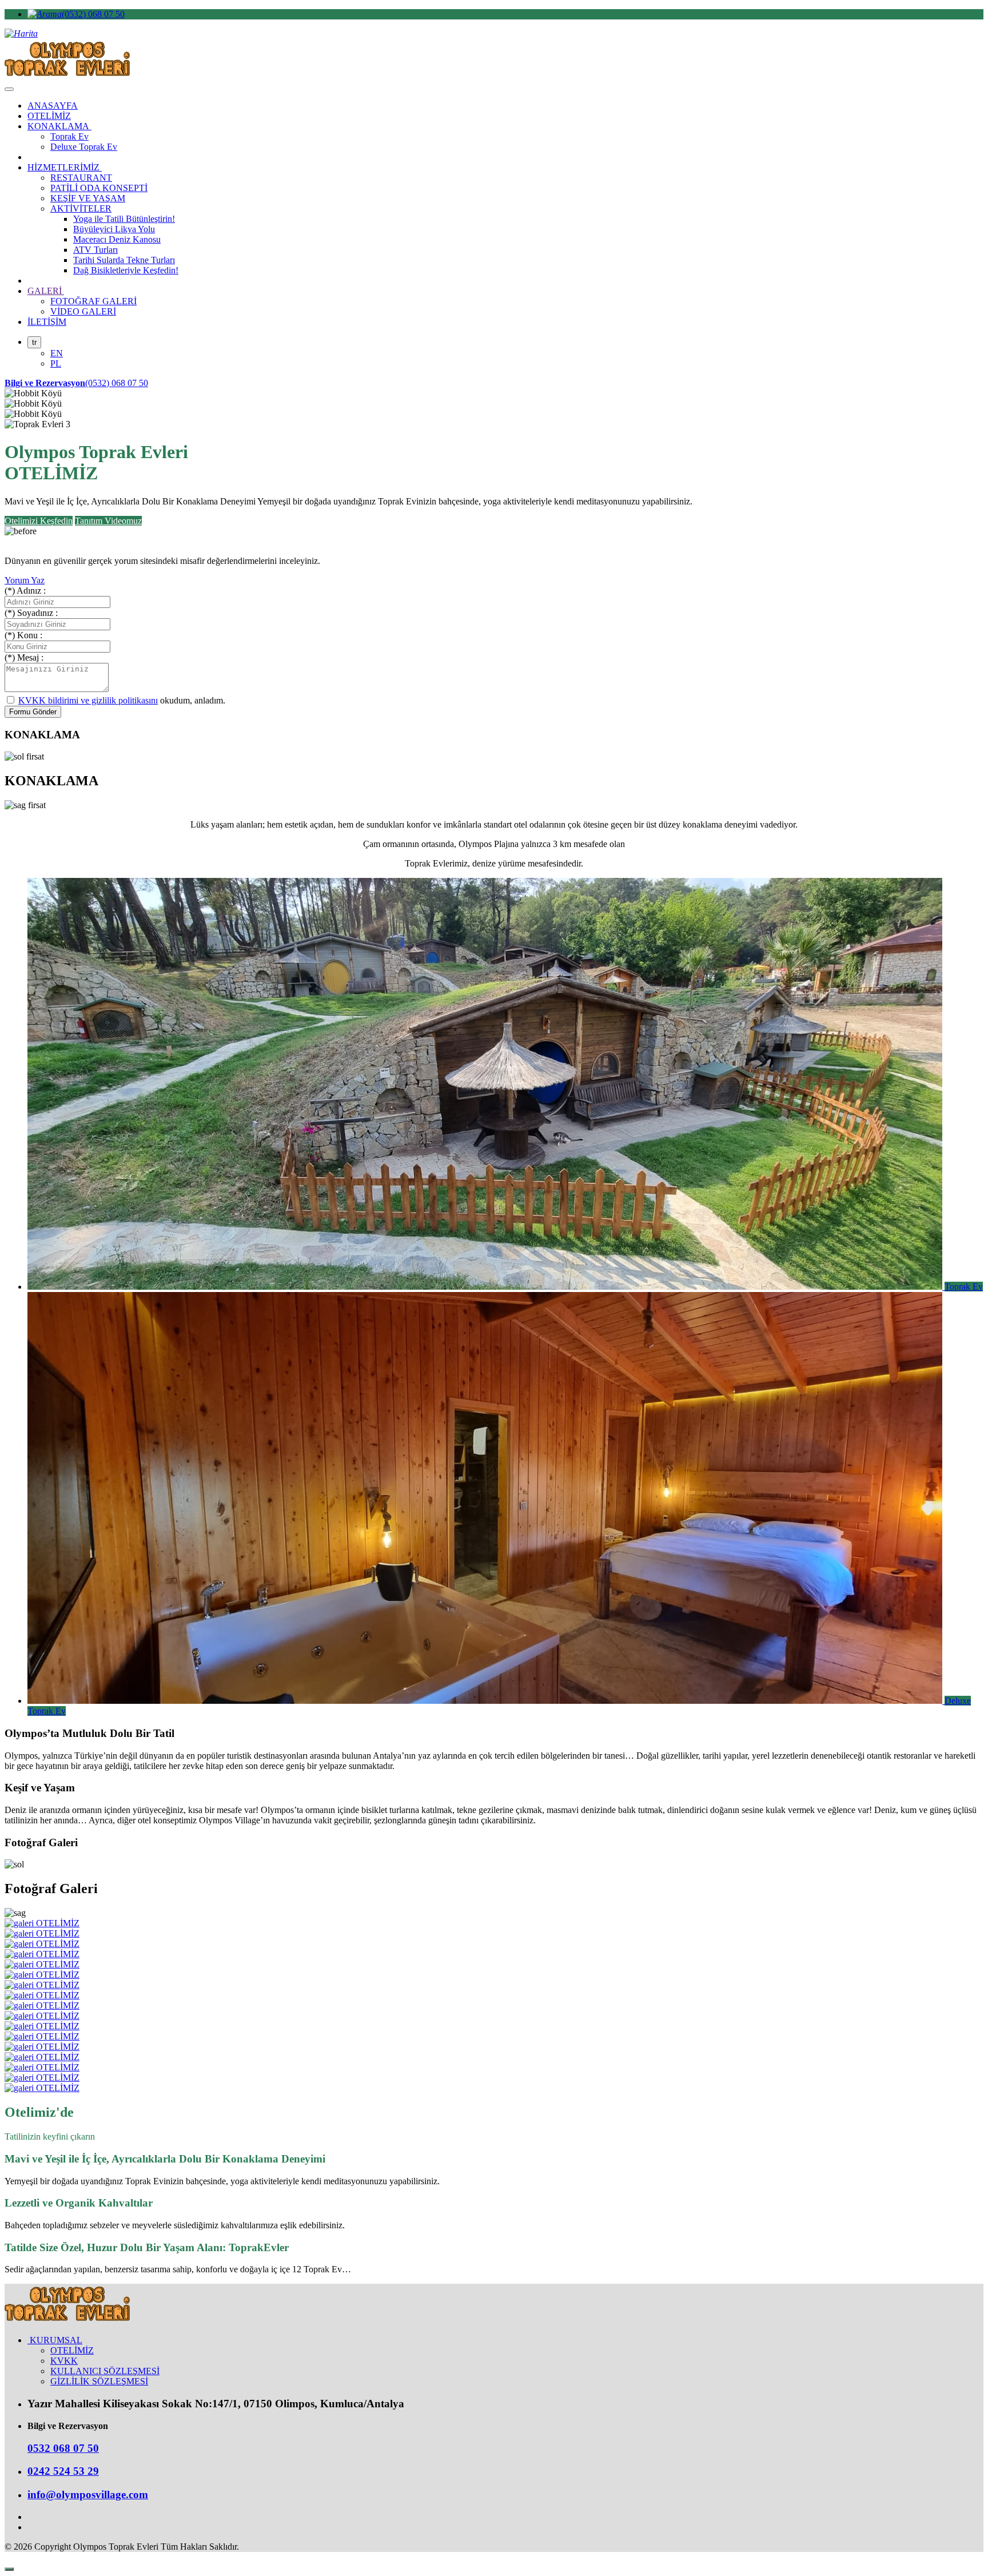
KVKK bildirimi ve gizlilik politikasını (88, 700)
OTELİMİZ (49, 116)
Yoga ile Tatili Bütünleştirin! (124, 219)
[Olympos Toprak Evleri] (67, 2321)
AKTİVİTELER (81, 208)
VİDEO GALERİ (83, 311)
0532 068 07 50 (63, 2448)
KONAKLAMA (59, 126)
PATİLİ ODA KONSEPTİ (99, 188)
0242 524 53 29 (63, 2471)
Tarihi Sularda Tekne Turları (124, 260)
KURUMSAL (55, 2340)
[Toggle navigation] (9, 89)
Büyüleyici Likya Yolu (114, 229)
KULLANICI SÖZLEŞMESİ (105, 2371)
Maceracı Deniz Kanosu (117, 239)
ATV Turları (95, 250)
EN (57, 353)
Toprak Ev (69, 136)
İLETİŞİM (47, 322)
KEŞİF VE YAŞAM (88, 198)
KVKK (64, 2361)
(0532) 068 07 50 (93, 14)
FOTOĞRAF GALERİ (93, 301)
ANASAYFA (53, 106)
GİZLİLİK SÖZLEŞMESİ (99, 2381)
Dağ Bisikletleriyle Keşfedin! (126, 270)
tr (34, 342)
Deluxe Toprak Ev (84, 147)
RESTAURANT (81, 178)
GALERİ (46, 291)
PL (56, 363)
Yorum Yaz (25, 580)
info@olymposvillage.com (88, 2494)
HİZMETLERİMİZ (65, 167)
